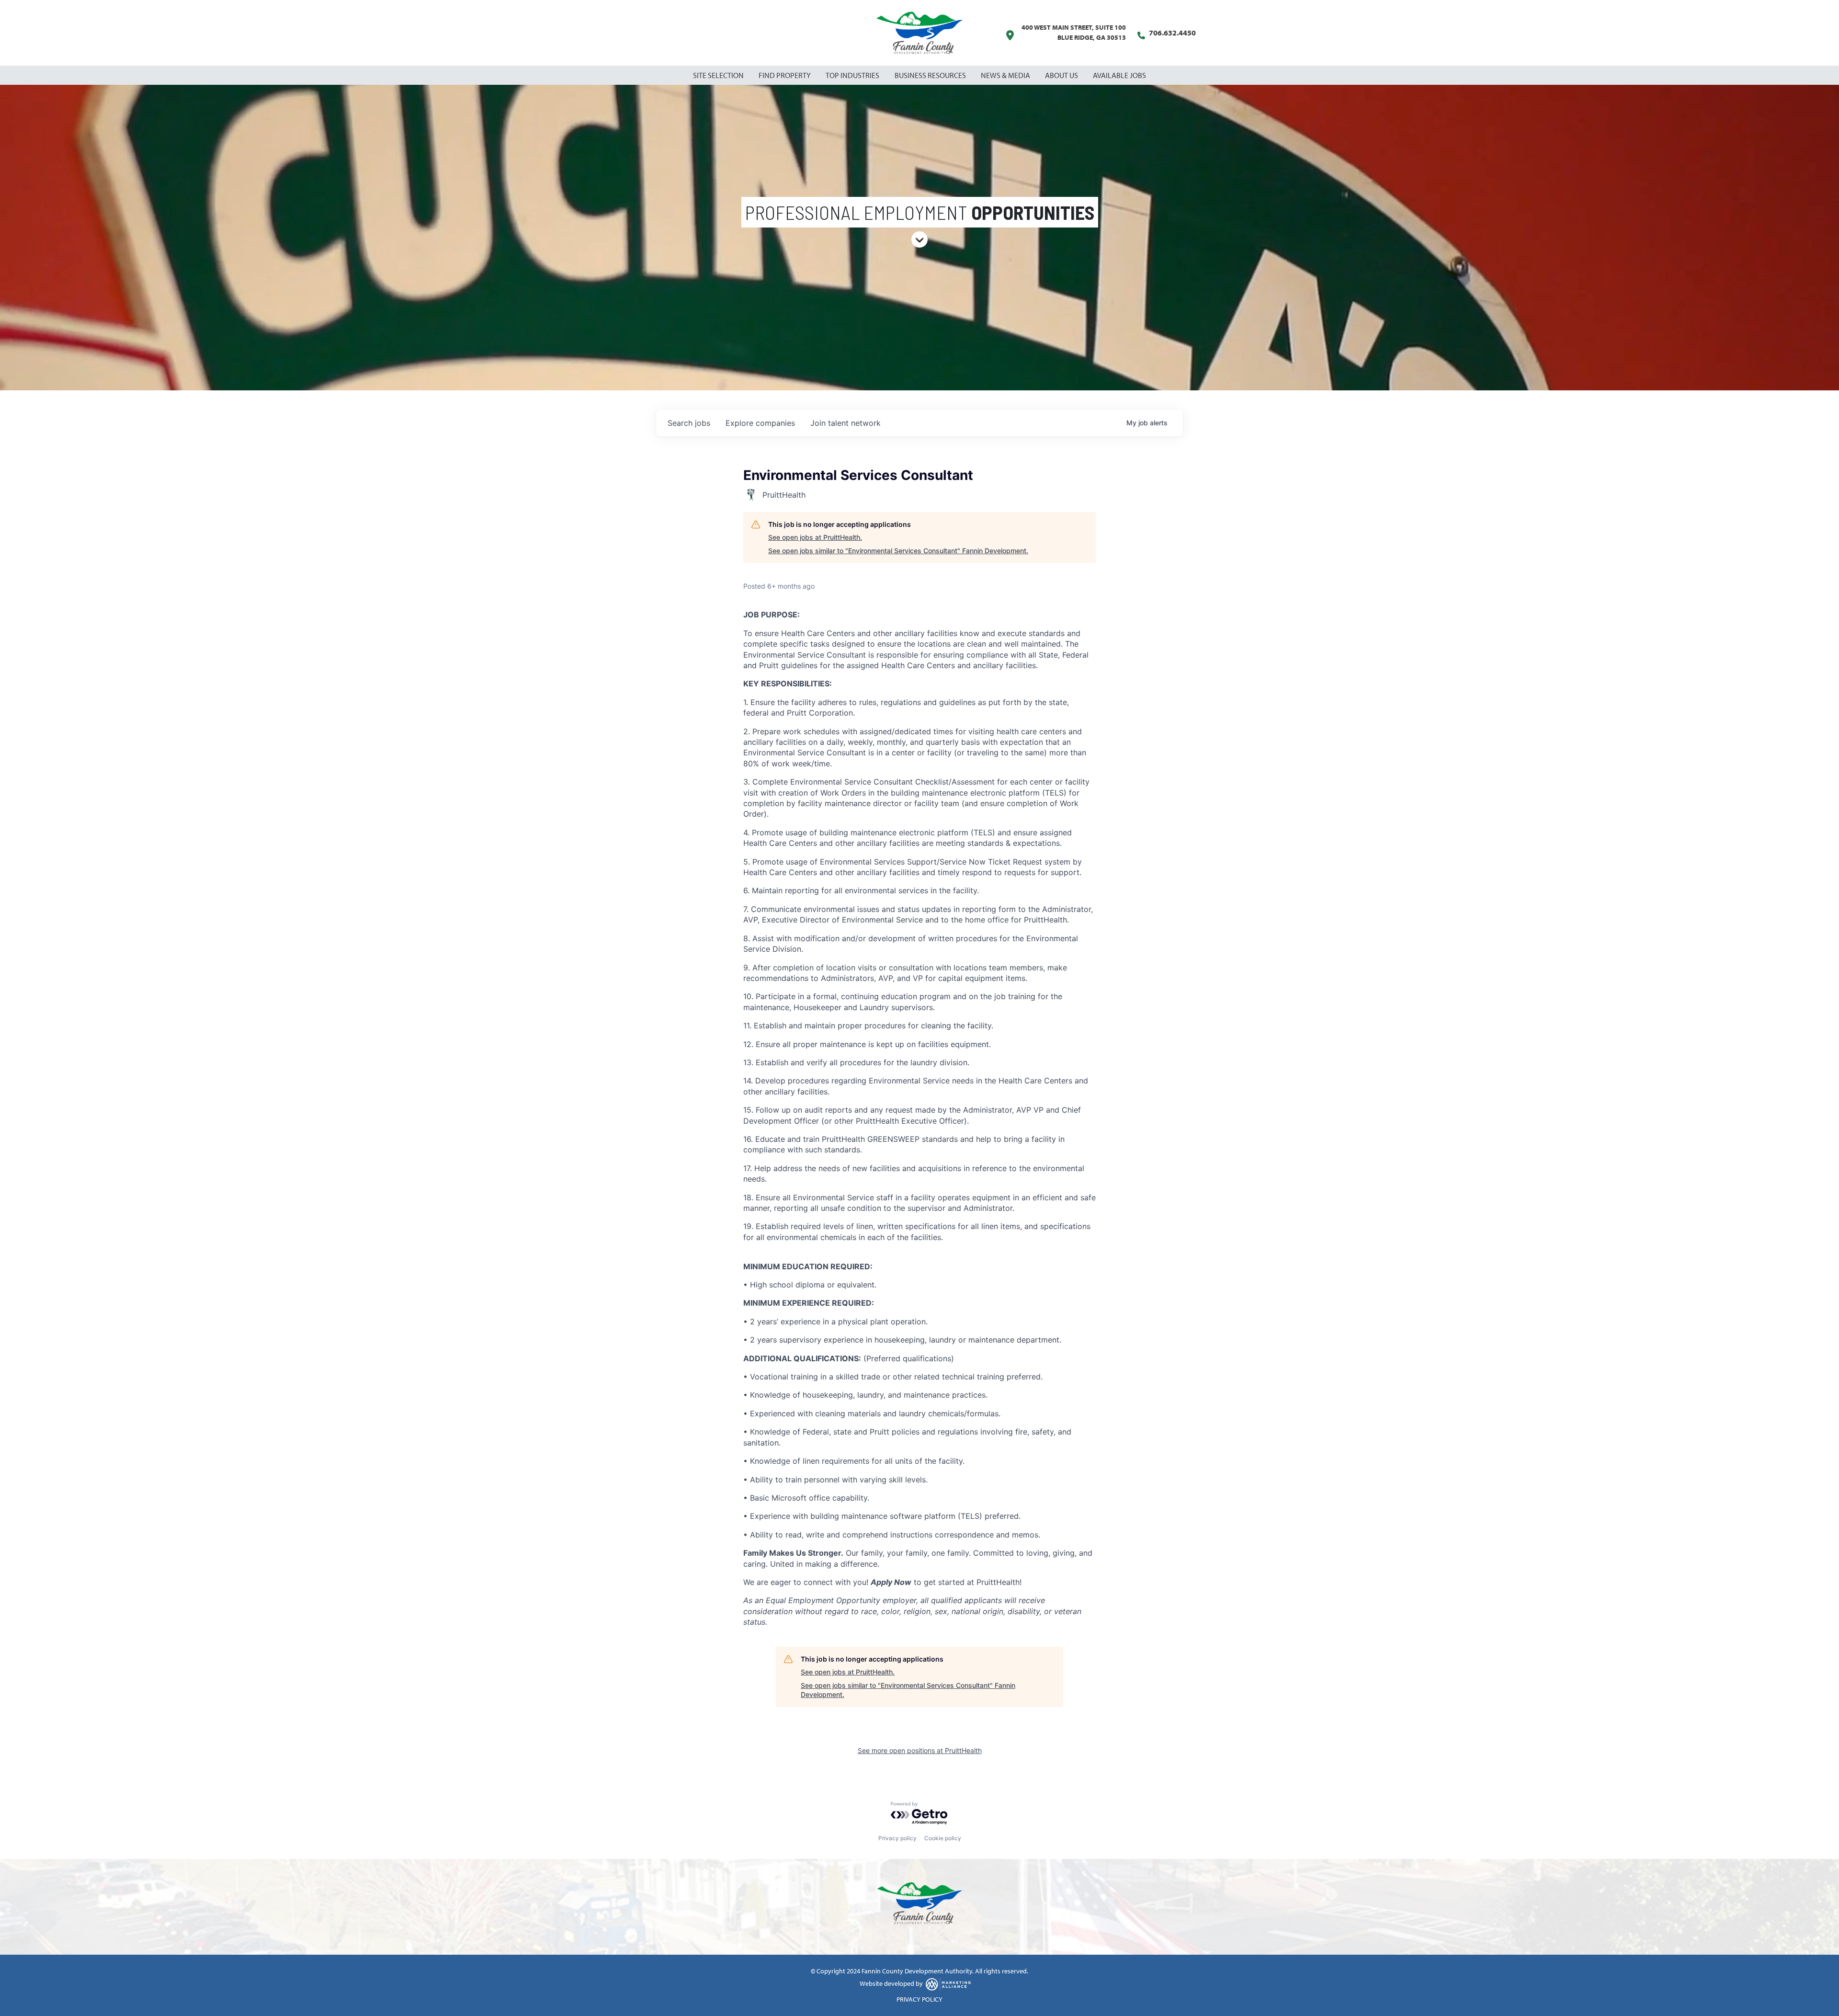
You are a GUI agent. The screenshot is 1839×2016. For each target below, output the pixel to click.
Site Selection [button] (719, 75)
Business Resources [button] (931, 75)
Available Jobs (1119, 75)
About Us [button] (1062, 75)
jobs (689, 423)
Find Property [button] (785, 75)
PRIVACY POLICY (919, 1999)
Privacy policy (897, 1838)
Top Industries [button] (853, 75)
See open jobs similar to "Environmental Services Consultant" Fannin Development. (898, 551)
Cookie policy (943, 1838)
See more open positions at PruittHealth (920, 1750)
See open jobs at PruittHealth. (815, 537)
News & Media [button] (1006, 75)
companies (760, 423)
